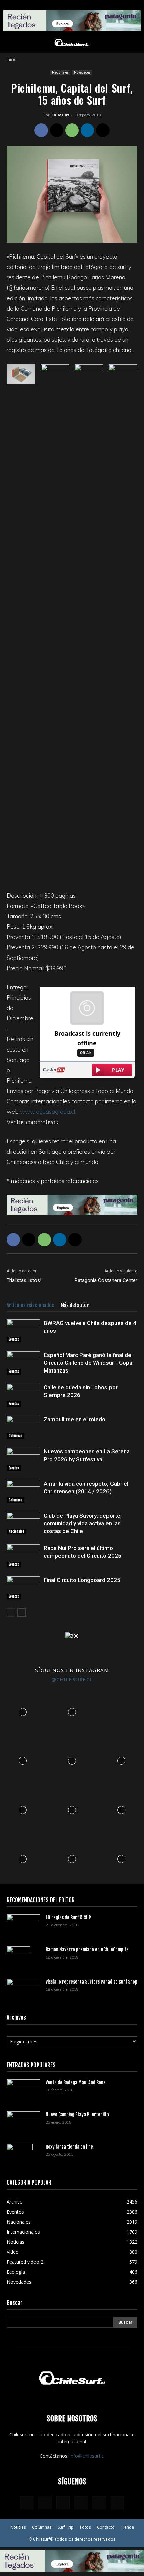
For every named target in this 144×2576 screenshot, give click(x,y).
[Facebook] (41, 130)
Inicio (12, 59)
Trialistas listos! (24, 1280)
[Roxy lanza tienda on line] (20, 2155)
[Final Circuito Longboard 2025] (23, 1588)
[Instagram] (45, 2502)
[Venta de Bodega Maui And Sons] (23, 2090)
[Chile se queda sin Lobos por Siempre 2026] (23, 1395)
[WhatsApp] (72, 130)
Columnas (16, 1436)
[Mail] (81, 2503)
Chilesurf (60, 115)
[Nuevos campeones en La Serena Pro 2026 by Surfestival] (23, 1459)
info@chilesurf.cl (87, 2456)
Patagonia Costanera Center (106, 1280)
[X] (57, 130)
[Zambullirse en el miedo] (23, 1427)
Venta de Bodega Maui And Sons (76, 2083)
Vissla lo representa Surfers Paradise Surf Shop (91, 1982)
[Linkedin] (87, 130)
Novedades (82, 72)
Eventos (14, 1339)
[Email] (103, 130)
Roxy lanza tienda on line (69, 2147)
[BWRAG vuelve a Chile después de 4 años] (23, 1331)
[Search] (135, 44)
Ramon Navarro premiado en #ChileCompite (87, 1950)
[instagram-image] (23, 1710)
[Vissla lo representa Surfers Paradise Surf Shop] (23, 1988)
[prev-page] (11, 1613)
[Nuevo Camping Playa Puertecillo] (23, 2121)
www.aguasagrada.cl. (48, 1112)
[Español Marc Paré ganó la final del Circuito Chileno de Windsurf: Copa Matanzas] (23, 1363)
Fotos (85, 2527)
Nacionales (60, 72)
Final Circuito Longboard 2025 (82, 1580)
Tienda (127, 2527)
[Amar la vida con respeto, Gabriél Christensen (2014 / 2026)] (23, 1491)
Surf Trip (66, 2527)
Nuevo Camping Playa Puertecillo (77, 2115)
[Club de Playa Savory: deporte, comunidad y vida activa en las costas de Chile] (23, 1523)
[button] (11, 44)
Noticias (18, 2527)
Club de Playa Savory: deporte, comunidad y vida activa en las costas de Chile (83, 1523)
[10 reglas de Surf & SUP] (23, 1926)
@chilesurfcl (72, 1679)
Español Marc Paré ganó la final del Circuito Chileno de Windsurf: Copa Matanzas (88, 1363)
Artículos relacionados (30, 1305)
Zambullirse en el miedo (75, 1419)
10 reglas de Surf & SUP (68, 1918)
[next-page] (22, 1613)
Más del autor (75, 1305)
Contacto (106, 2527)
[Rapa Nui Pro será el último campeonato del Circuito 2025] (23, 1556)
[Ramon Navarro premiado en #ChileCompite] (18, 1958)
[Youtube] (117, 2503)
